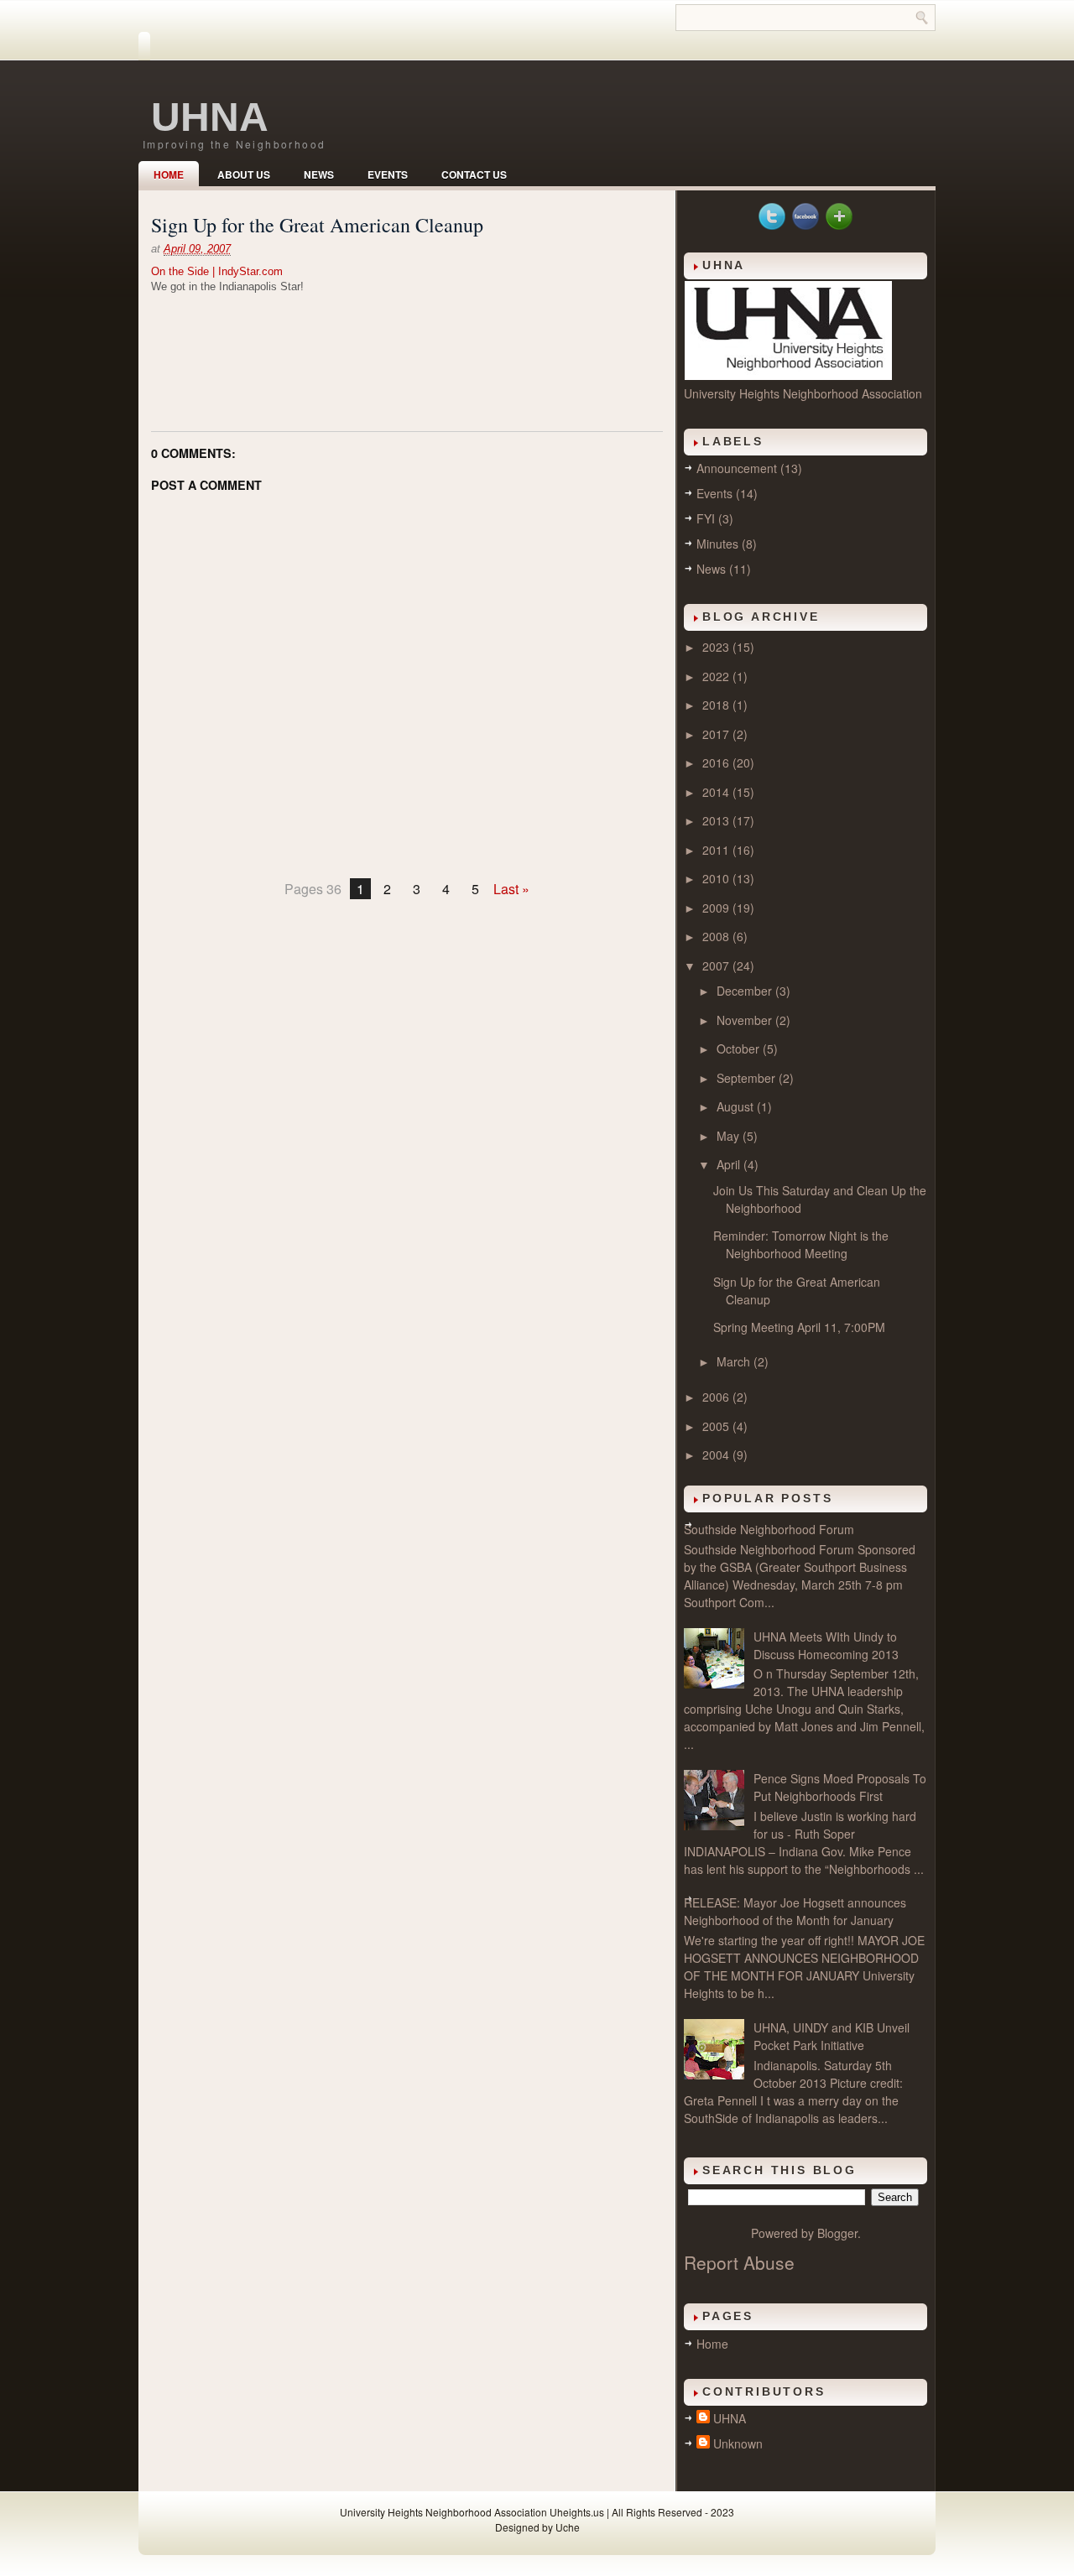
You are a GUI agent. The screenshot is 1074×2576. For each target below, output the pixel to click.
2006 (717, 1397)
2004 (717, 1455)
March (735, 1361)
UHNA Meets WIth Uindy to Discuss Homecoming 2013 (826, 1645)
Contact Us (474, 174)
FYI (706, 518)
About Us (244, 174)
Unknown (738, 2443)
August (737, 1106)
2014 (717, 792)
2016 (717, 762)
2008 (717, 936)
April (730, 1164)
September (748, 1078)
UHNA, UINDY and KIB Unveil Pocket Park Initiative (832, 2036)
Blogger (837, 2233)
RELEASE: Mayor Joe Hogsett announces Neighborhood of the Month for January (795, 1911)
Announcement (737, 468)
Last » (511, 889)
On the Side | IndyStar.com (217, 271)
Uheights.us (577, 2512)
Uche (568, 2527)
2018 (717, 705)
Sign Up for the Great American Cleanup (317, 225)
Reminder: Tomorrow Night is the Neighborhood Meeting (801, 1244)
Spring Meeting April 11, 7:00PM (799, 1327)
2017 (717, 734)
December (746, 991)
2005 (717, 1426)
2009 (717, 908)
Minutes (717, 544)
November (746, 1020)
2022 (717, 676)
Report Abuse (739, 2262)
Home (169, 174)
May (730, 1136)
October (740, 1049)
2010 (717, 878)
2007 (717, 965)
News (319, 174)
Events (388, 174)
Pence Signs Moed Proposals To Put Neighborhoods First (840, 1787)
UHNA (210, 117)
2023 (717, 647)
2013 (717, 820)
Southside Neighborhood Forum (769, 1529)
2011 (717, 850)
